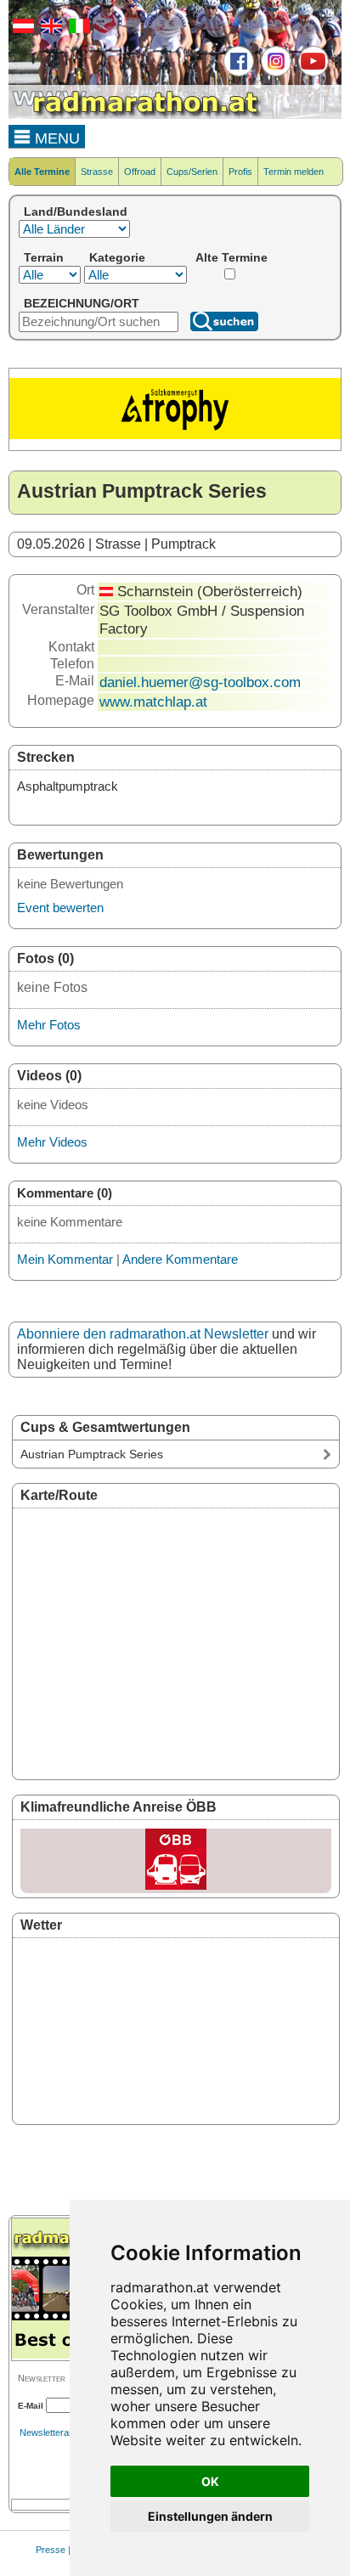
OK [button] (210, 2481)
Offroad (140, 172)
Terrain (44, 257)
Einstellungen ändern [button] (210, 2516)
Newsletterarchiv (54, 2432)
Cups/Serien (192, 172)
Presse (51, 2550)
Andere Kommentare (180, 1259)
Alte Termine (231, 257)
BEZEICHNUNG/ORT (82, 303)
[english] (49, 30)
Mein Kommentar (65, 1259)
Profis (240, 172)
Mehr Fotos (49, 1025)
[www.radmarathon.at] (136, 116)
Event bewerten (60, 908)
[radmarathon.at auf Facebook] (237, 73)
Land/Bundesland (76, 211)
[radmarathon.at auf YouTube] (311, 73)
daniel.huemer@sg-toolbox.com (200, 682)
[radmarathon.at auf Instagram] (274, 73)
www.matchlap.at (153, 702)
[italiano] (77, 30)
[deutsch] (21, 30)
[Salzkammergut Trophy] (175, 436)
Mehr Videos (52, 1142)
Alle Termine (42, 172)
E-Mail (31, 2406)
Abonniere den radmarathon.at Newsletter (143, 1334)
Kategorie (117, 257)
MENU (55, 138)
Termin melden (294, 172)
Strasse (97, 172)
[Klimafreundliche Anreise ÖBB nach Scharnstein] (176, 1861)
